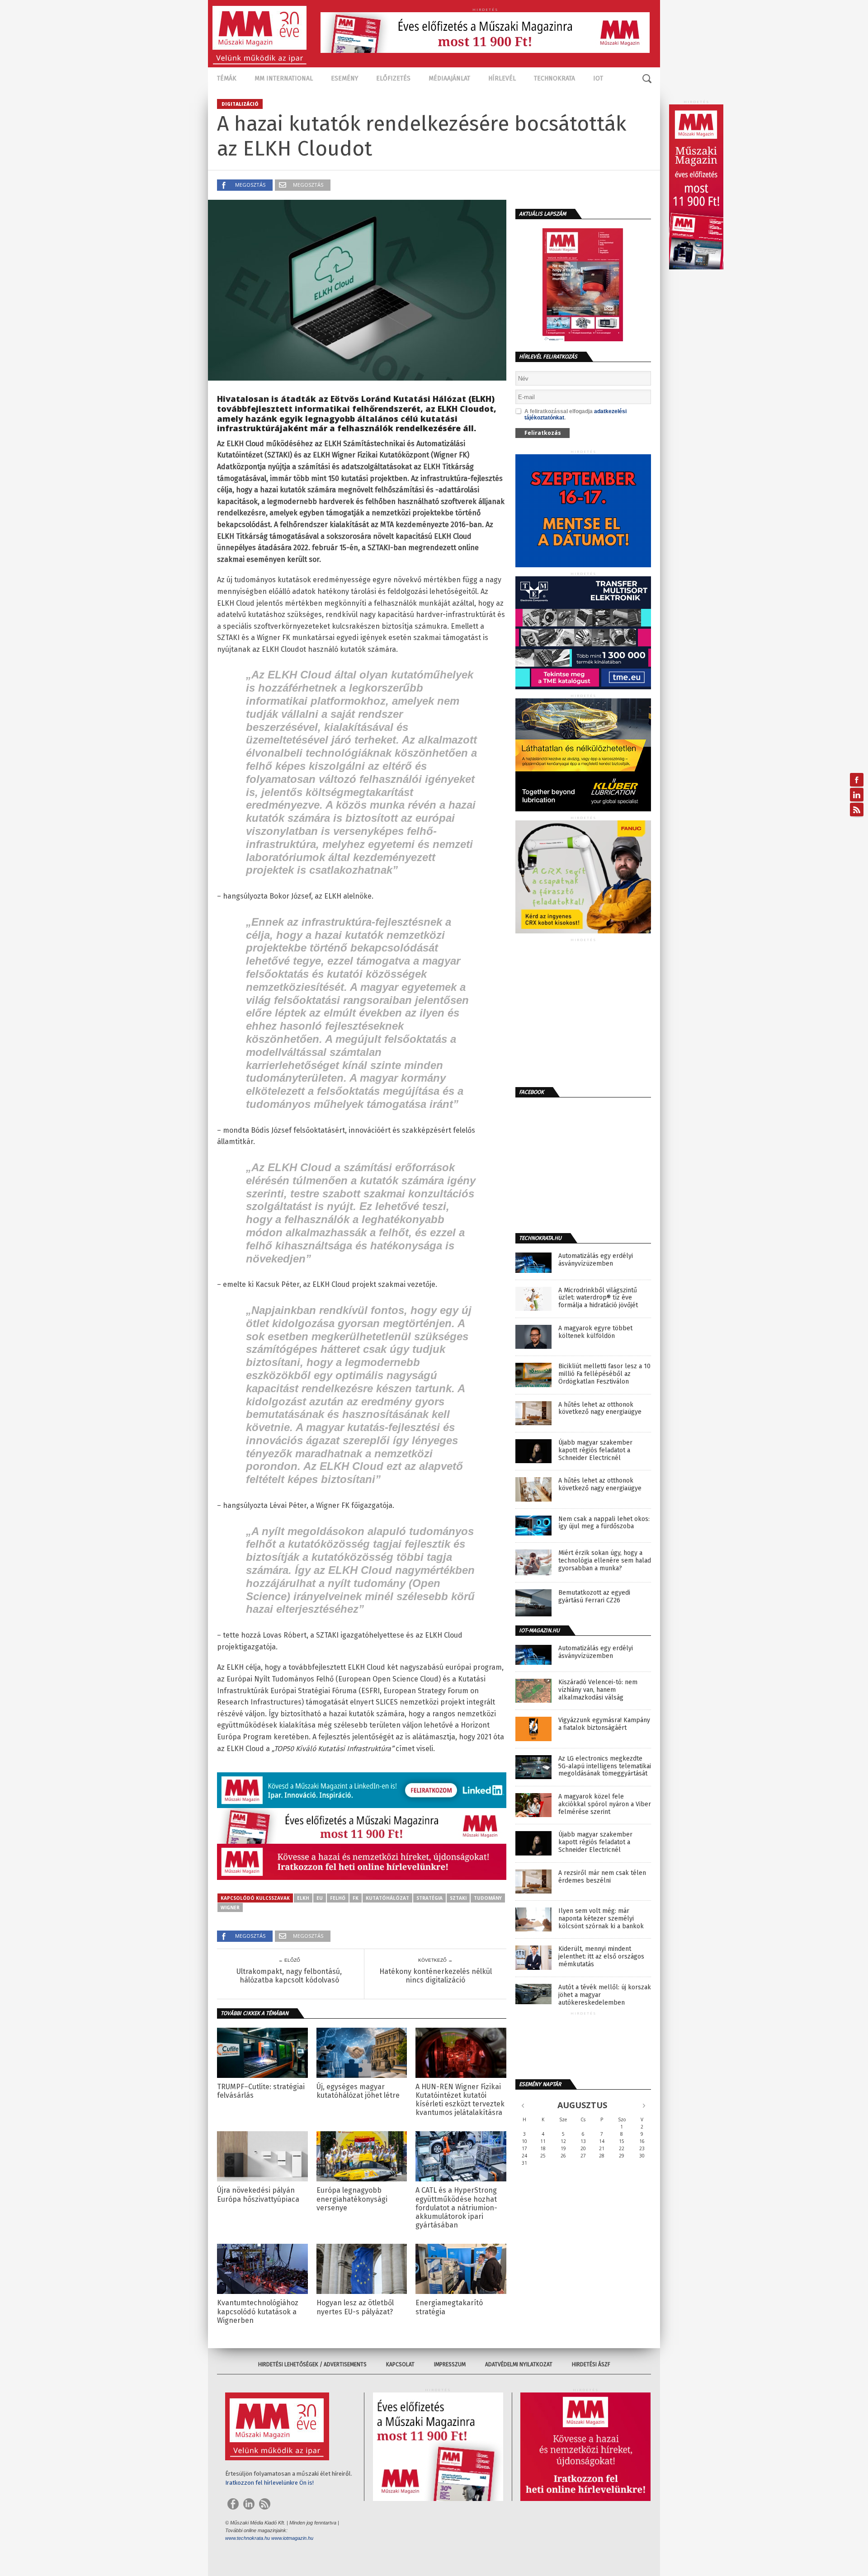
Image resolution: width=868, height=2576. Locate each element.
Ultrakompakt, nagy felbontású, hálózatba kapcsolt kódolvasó (289, 1976)
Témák (227, 78)
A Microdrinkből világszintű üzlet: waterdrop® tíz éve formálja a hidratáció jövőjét (598, 1298)
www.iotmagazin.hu (292, 2538)
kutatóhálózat (387, 1898)
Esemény (344, 78)
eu (320, 1898)
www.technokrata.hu (248, 2538)
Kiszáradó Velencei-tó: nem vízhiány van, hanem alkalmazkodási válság (598, 1690)
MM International (284, 78)
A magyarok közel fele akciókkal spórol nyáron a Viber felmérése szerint (605, 1804)
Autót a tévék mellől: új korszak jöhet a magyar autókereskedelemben (605, 1995)
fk (356, 1898)
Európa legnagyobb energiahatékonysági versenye (352, 2199)
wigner (230, 1907)
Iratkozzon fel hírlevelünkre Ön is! (269, 2483)
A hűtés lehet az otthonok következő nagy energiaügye (600, 1409)
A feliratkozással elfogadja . (576, 414)
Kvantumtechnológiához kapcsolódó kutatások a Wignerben (258, 2311)
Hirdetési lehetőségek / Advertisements (312, 2364)
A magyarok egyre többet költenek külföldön (595, 1332)
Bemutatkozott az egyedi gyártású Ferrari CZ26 (594, 1597)
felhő (338, 1898)
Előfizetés (393, 78)
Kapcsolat (400, 2364)
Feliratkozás (543, 433)
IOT (598, 78)
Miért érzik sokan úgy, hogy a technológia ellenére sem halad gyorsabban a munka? (605, 1561)
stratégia (429, 1898)
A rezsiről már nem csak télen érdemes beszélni (602, 1877)
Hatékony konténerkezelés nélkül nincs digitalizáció (436, 1976)
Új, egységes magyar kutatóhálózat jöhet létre (358, 2091)
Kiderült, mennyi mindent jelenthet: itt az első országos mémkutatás (601, 1957)
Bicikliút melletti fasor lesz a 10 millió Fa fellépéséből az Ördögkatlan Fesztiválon (604, 1374)
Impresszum (450, 2364)
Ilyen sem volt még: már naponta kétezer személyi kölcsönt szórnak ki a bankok (601, 1919)
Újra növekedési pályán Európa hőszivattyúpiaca (258, 2195)
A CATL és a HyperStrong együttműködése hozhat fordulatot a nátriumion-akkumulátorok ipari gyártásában (456, 2208)
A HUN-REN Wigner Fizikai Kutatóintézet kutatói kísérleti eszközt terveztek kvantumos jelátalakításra (460, 2100)
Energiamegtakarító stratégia (449, 2307)
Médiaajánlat (449, 78)
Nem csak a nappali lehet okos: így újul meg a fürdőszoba (604, 1523)
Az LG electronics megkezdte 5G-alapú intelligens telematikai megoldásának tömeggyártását (605, 1766)
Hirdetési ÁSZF (591, 2364)
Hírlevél (502, 78)
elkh (303, 1898)
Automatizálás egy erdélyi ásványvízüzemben (596, 1260)
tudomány (488, 1898)
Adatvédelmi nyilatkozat (519, 2364)
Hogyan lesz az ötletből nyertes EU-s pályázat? (355, 2307)
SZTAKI (458, 1898)
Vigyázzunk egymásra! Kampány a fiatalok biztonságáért (604, 1724)
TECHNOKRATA (554, 78)
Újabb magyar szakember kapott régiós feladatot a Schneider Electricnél (595, 1450)
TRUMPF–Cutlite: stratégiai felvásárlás (261, 2091)
